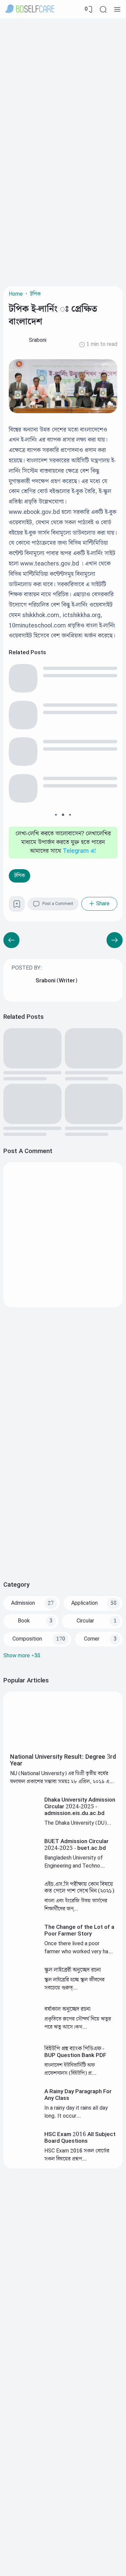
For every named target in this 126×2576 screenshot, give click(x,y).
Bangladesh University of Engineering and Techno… (75, 1862)
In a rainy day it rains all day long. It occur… (76, 2112)
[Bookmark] (17, 906)
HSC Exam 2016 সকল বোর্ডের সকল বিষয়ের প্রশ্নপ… (77, 2155)
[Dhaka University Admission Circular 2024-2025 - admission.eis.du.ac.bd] (25, 1824)
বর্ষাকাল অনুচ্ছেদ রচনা (67, 2009)
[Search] (103, 9)
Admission (23, 1603)
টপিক (19, 876)
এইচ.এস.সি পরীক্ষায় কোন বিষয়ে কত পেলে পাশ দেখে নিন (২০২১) (79, 1888)
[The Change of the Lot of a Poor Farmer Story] (25, 1951)
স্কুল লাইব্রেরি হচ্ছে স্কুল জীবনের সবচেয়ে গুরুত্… (74, 1984)
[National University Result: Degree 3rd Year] (63, 1748)
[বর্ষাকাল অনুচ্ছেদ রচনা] (25, 2033)
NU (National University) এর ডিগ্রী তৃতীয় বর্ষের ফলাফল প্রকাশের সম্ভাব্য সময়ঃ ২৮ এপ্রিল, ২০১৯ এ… (62, 1778)
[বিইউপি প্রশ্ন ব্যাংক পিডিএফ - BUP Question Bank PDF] (25, 2073)
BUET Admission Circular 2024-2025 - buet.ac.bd (76, 1845)
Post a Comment (58, 904)
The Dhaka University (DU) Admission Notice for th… (75, 1827)
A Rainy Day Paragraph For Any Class (78, 2095)
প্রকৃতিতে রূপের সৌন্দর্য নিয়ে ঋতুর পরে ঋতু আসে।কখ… (78, 2023)
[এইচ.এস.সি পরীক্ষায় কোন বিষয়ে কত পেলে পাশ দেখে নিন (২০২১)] (25, 1908)
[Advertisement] (63, 85)
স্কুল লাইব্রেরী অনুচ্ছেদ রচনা (73, 1970)
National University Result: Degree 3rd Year (63, 1760)
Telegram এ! (79, 851)
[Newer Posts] (115, 940)
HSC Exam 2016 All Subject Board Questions (80, 2138)
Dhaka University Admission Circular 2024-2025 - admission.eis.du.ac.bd (80, 1807)
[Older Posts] (11, 940)
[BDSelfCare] (30, 9)
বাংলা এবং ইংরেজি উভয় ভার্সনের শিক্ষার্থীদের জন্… (76, 1905)
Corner (92, 1639)
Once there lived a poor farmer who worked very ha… (79, 1948)
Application (85, 1603)
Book (24, 1621)
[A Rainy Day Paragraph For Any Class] (25, 2115)
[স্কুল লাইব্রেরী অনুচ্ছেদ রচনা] (25, 1994)
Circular (85, 1621)
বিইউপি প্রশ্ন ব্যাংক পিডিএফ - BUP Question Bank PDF (75, 2052)
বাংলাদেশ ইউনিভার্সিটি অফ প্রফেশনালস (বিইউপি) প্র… (70, 2069)
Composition (27, 1639)
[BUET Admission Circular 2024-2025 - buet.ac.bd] (25, 1865)
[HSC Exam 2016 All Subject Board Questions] (25, 2158)
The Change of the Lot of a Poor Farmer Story (79, 1930)
